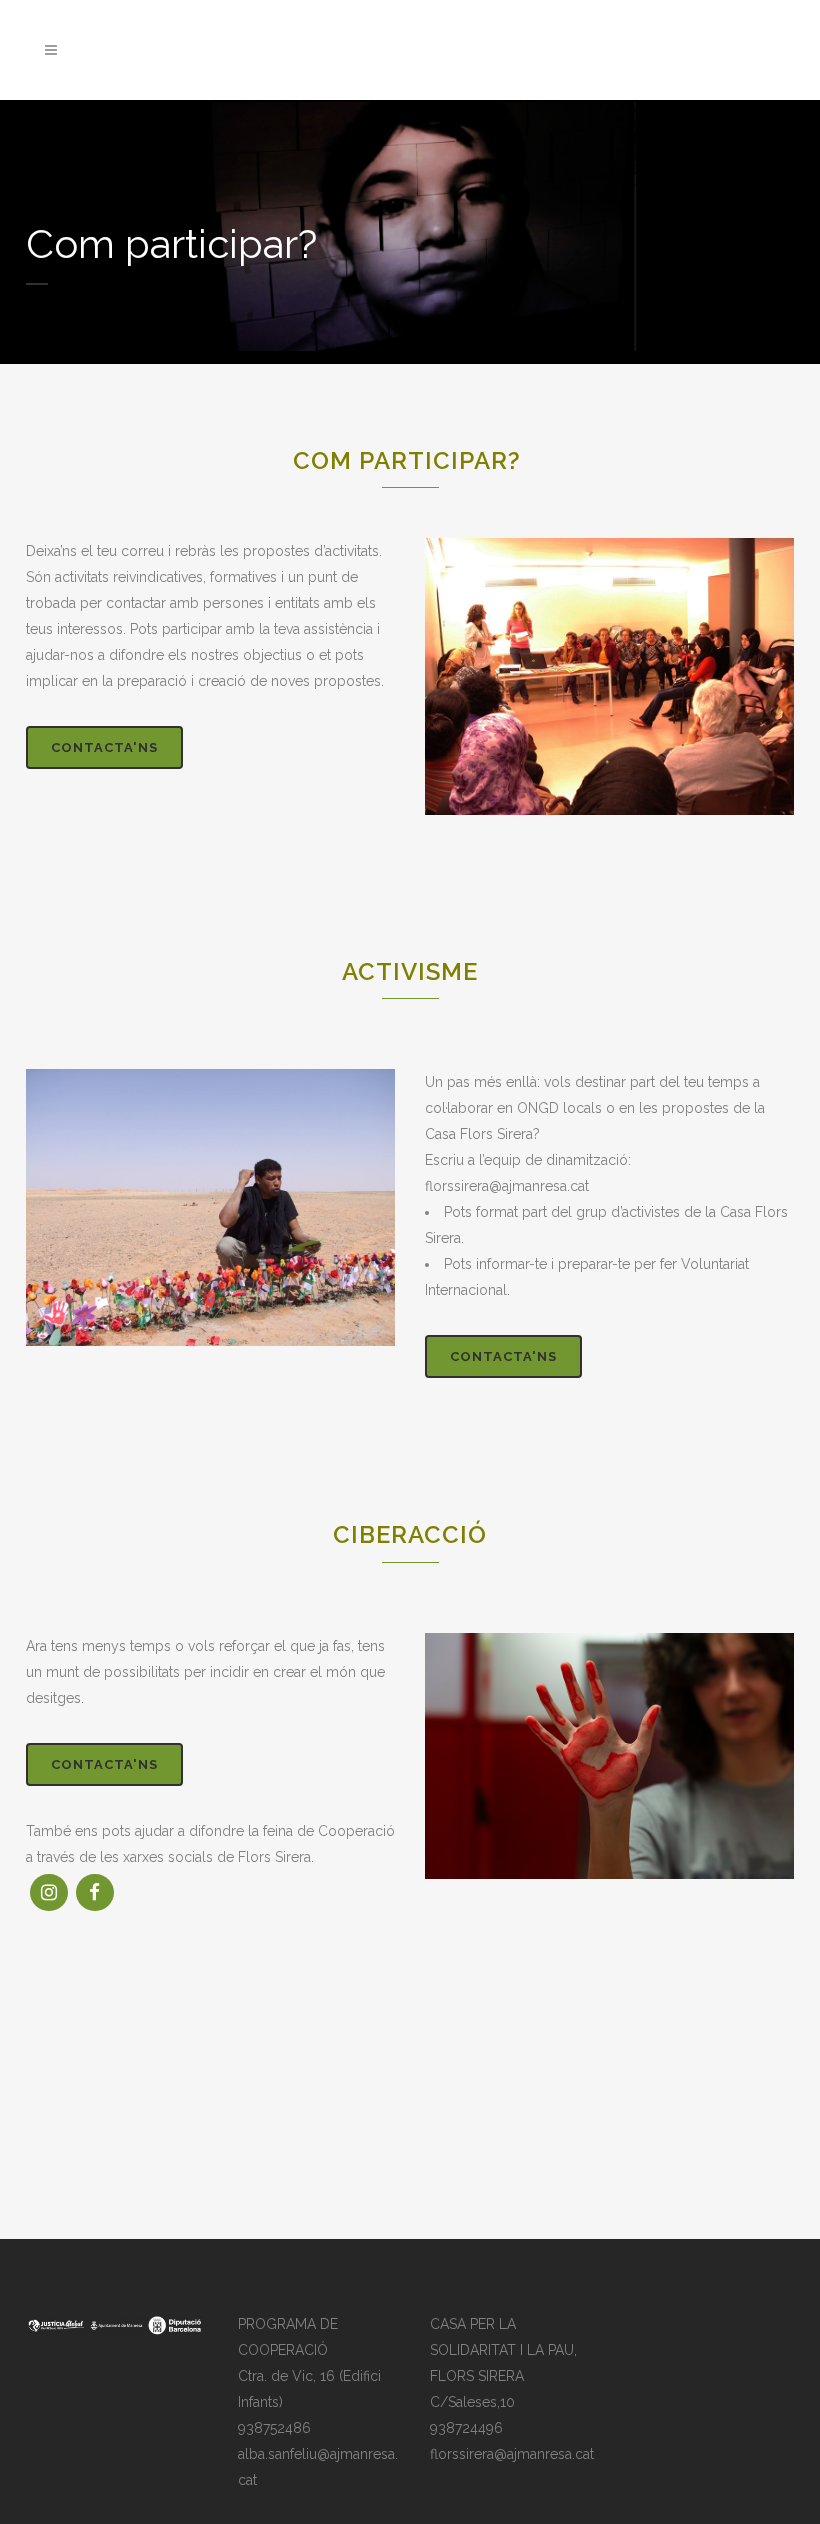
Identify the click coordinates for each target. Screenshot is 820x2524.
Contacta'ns (104, 747)
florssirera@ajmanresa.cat (512, 2454)
